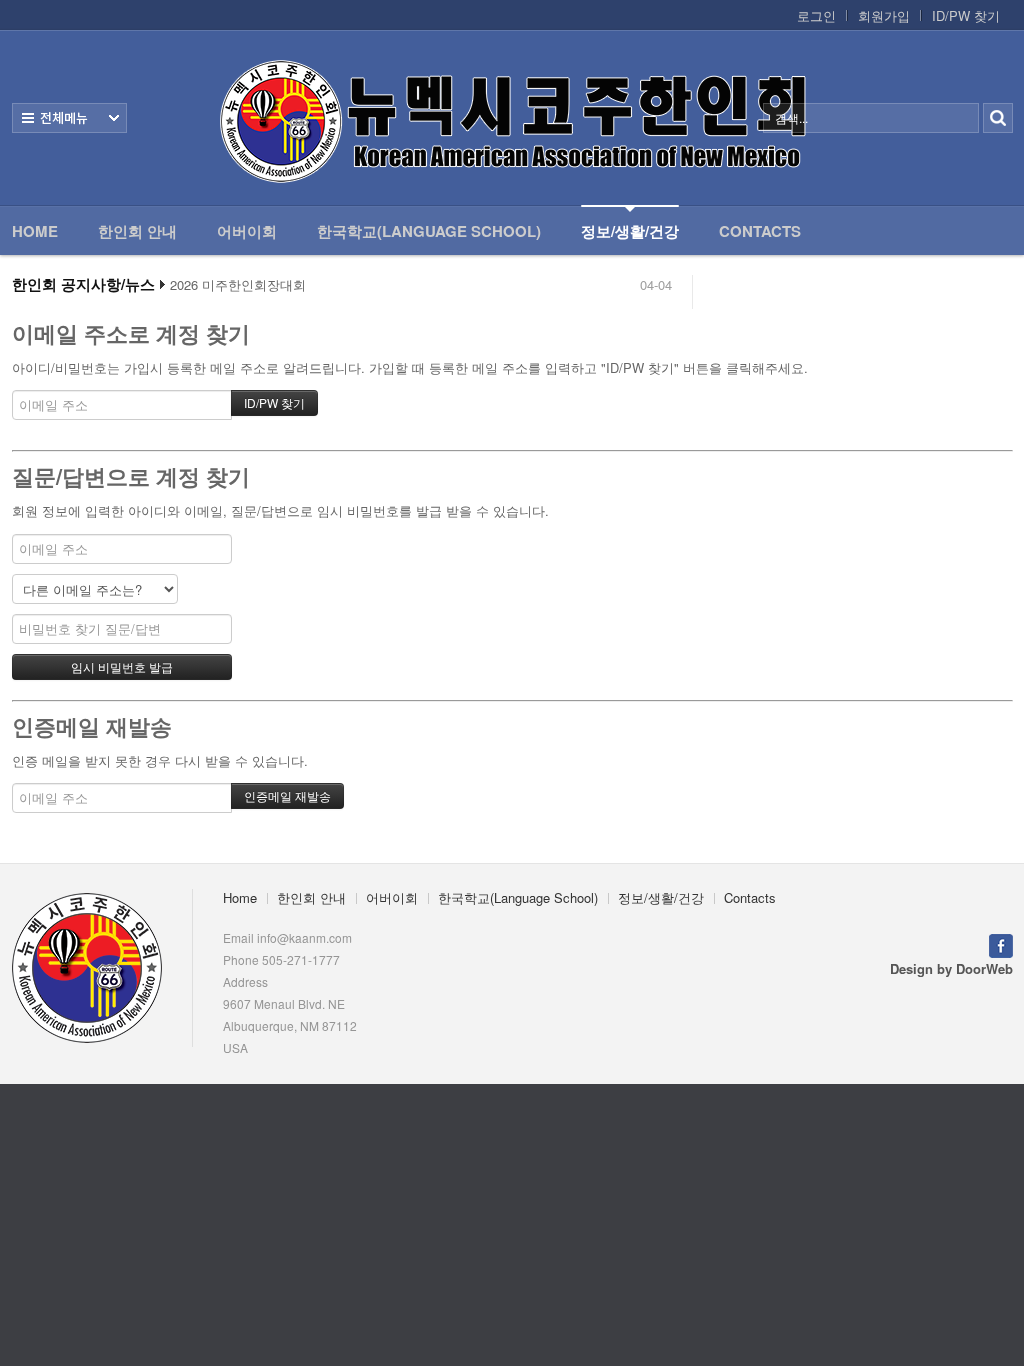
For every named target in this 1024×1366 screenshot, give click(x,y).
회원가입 (884, 16)
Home (35, 231)
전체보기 (69, 118)
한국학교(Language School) (429, 231)
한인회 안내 (137, 231)
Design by (951, 968)
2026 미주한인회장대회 (238, 285)
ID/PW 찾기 (966, 16)
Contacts (760, 231)
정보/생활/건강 (630, 231)
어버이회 (247, 231)
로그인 (816, 16)
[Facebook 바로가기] (1001, 944)
